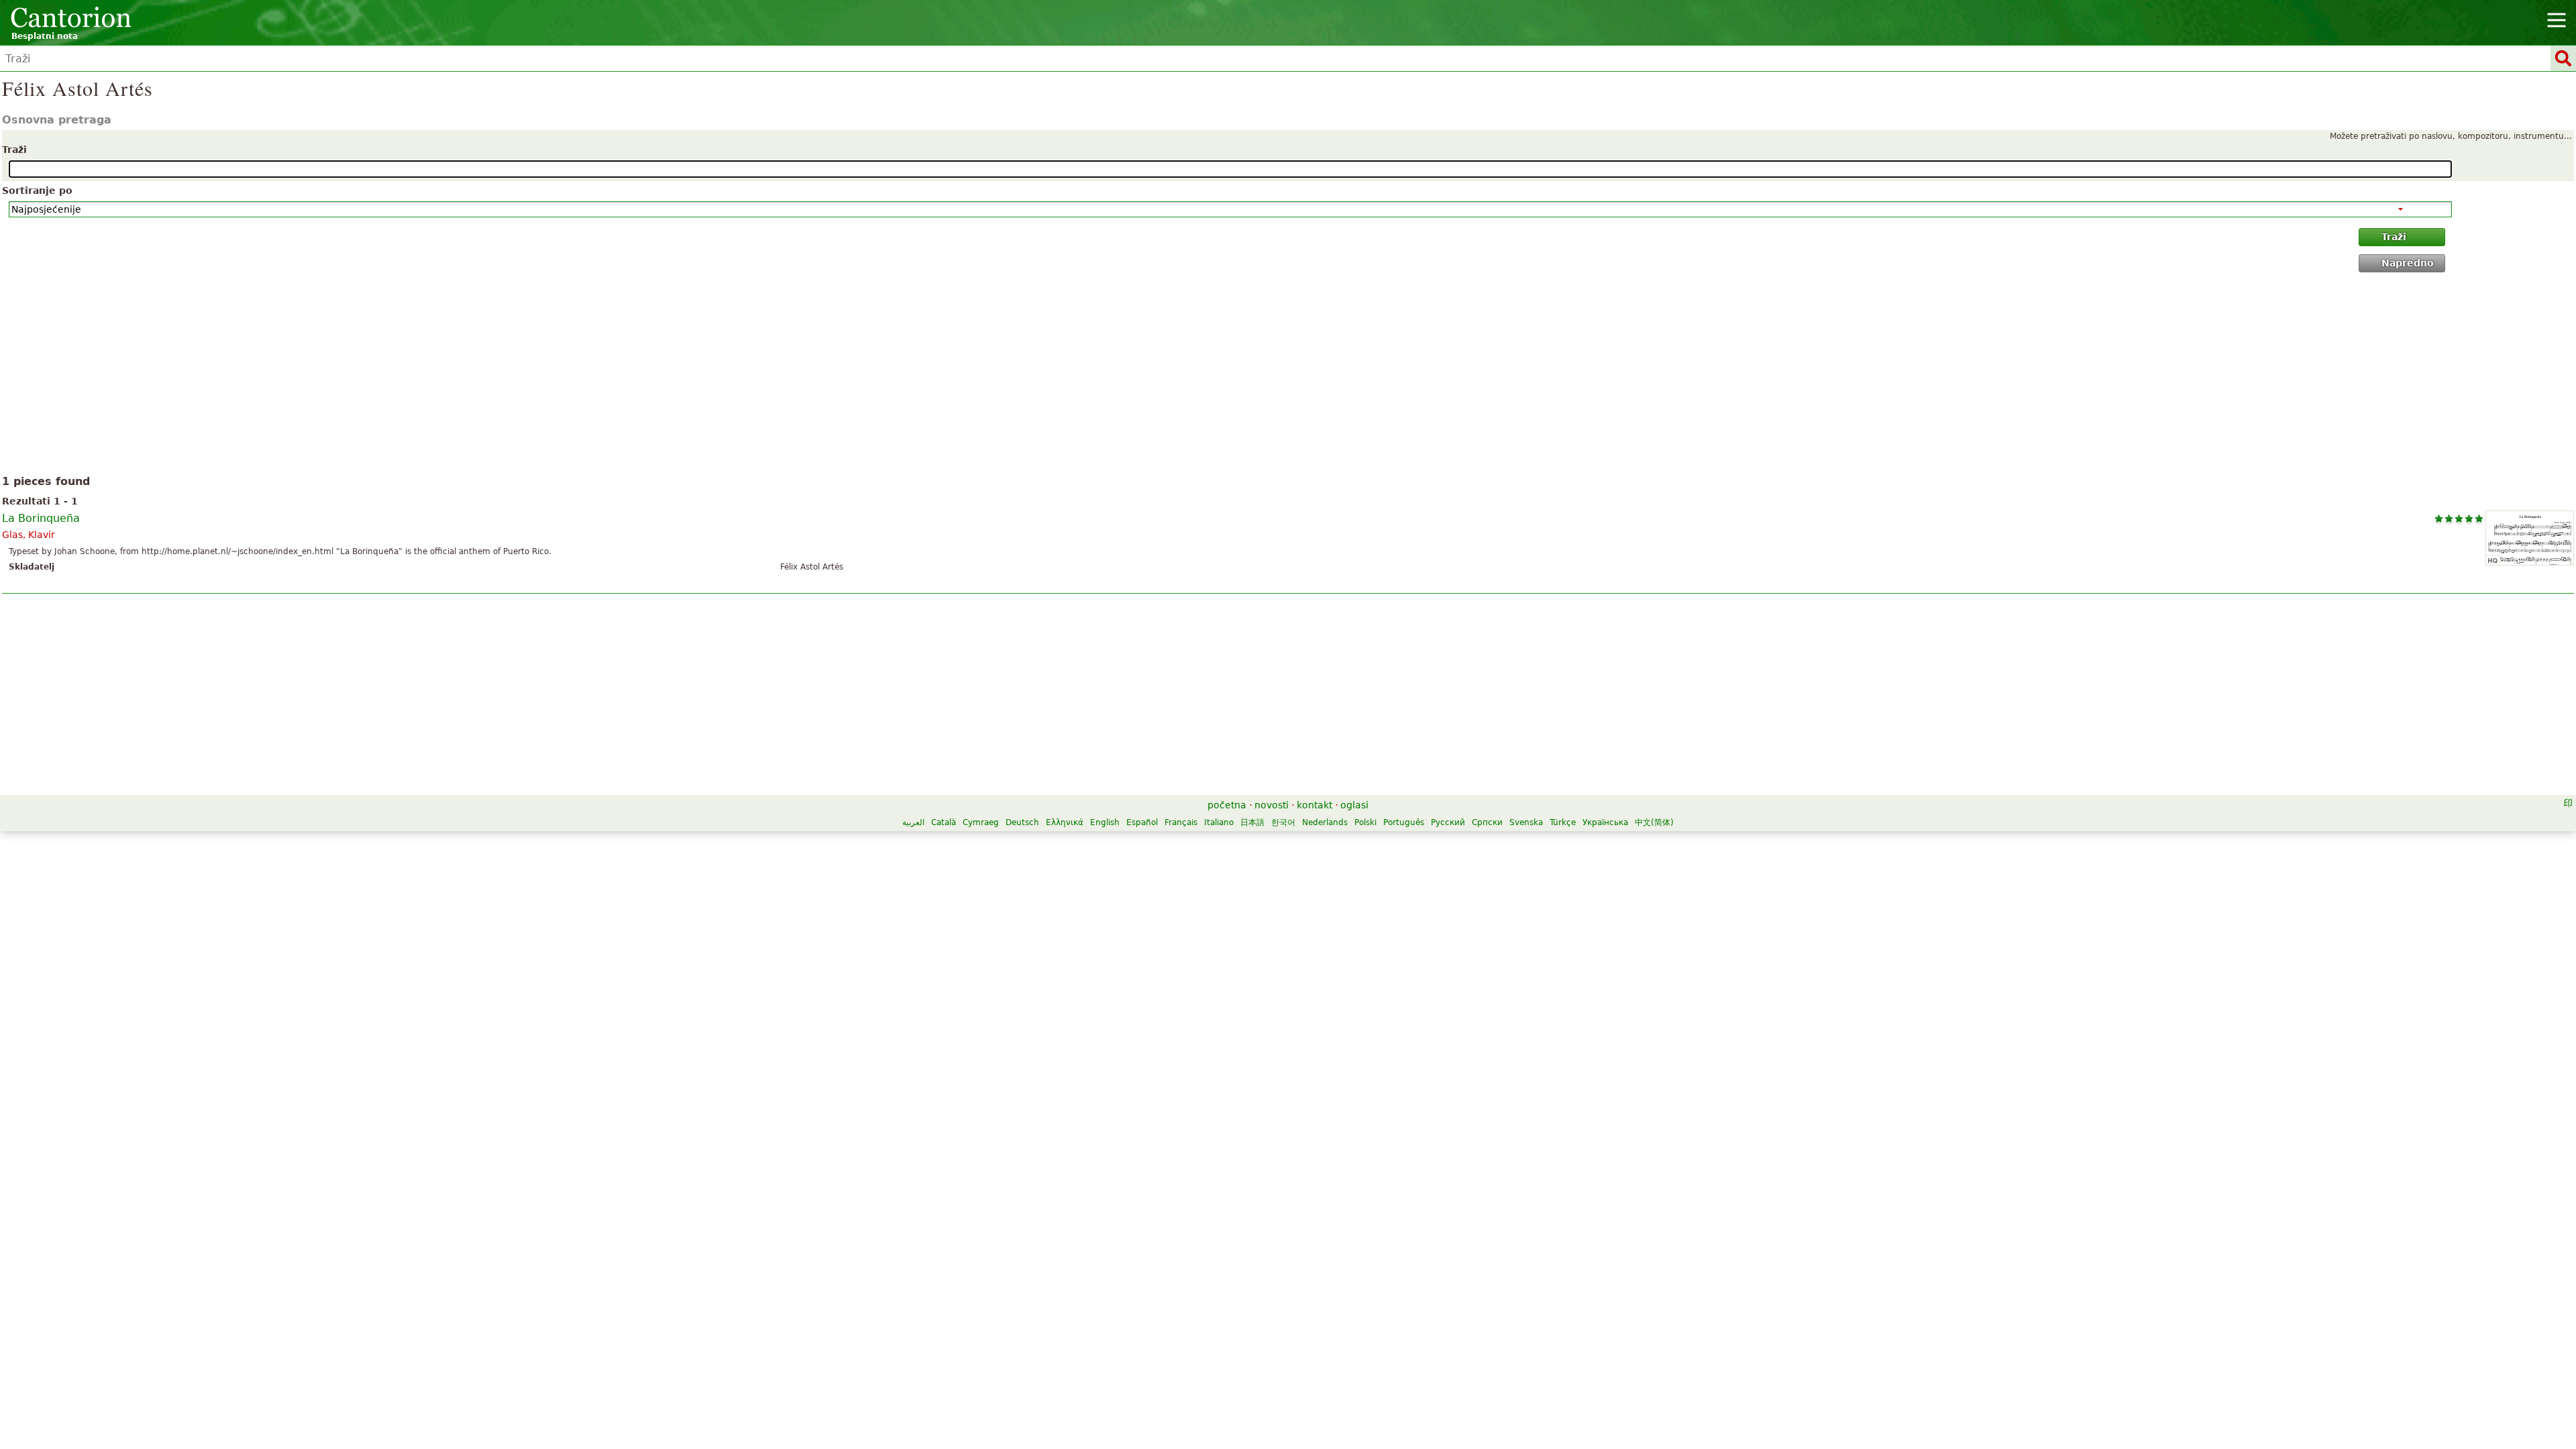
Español (1142, 822)
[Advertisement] (1288, 376)
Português (1404, 822)
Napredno (2408, 263)
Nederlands (1325, 822)
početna (1227, 805)
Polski (1365, 822)
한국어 (1283, 822)
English (1105, 822)
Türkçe (1563, 822)
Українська (1605, 822)
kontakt (1314, 805)
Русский (1448, 822)
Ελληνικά (1065, 822)
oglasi (1354, 805)
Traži (14, 150)
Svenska (1526, 822)
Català (944, 822)
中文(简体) (1654, 822)
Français (1181, 822)
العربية (913, 822)
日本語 (1252, 822)
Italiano (1219, 822)
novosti (1272, 805)
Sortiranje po (37, 191)
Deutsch (1022, 822)
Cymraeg (981, 822)
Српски (1487, 822)
